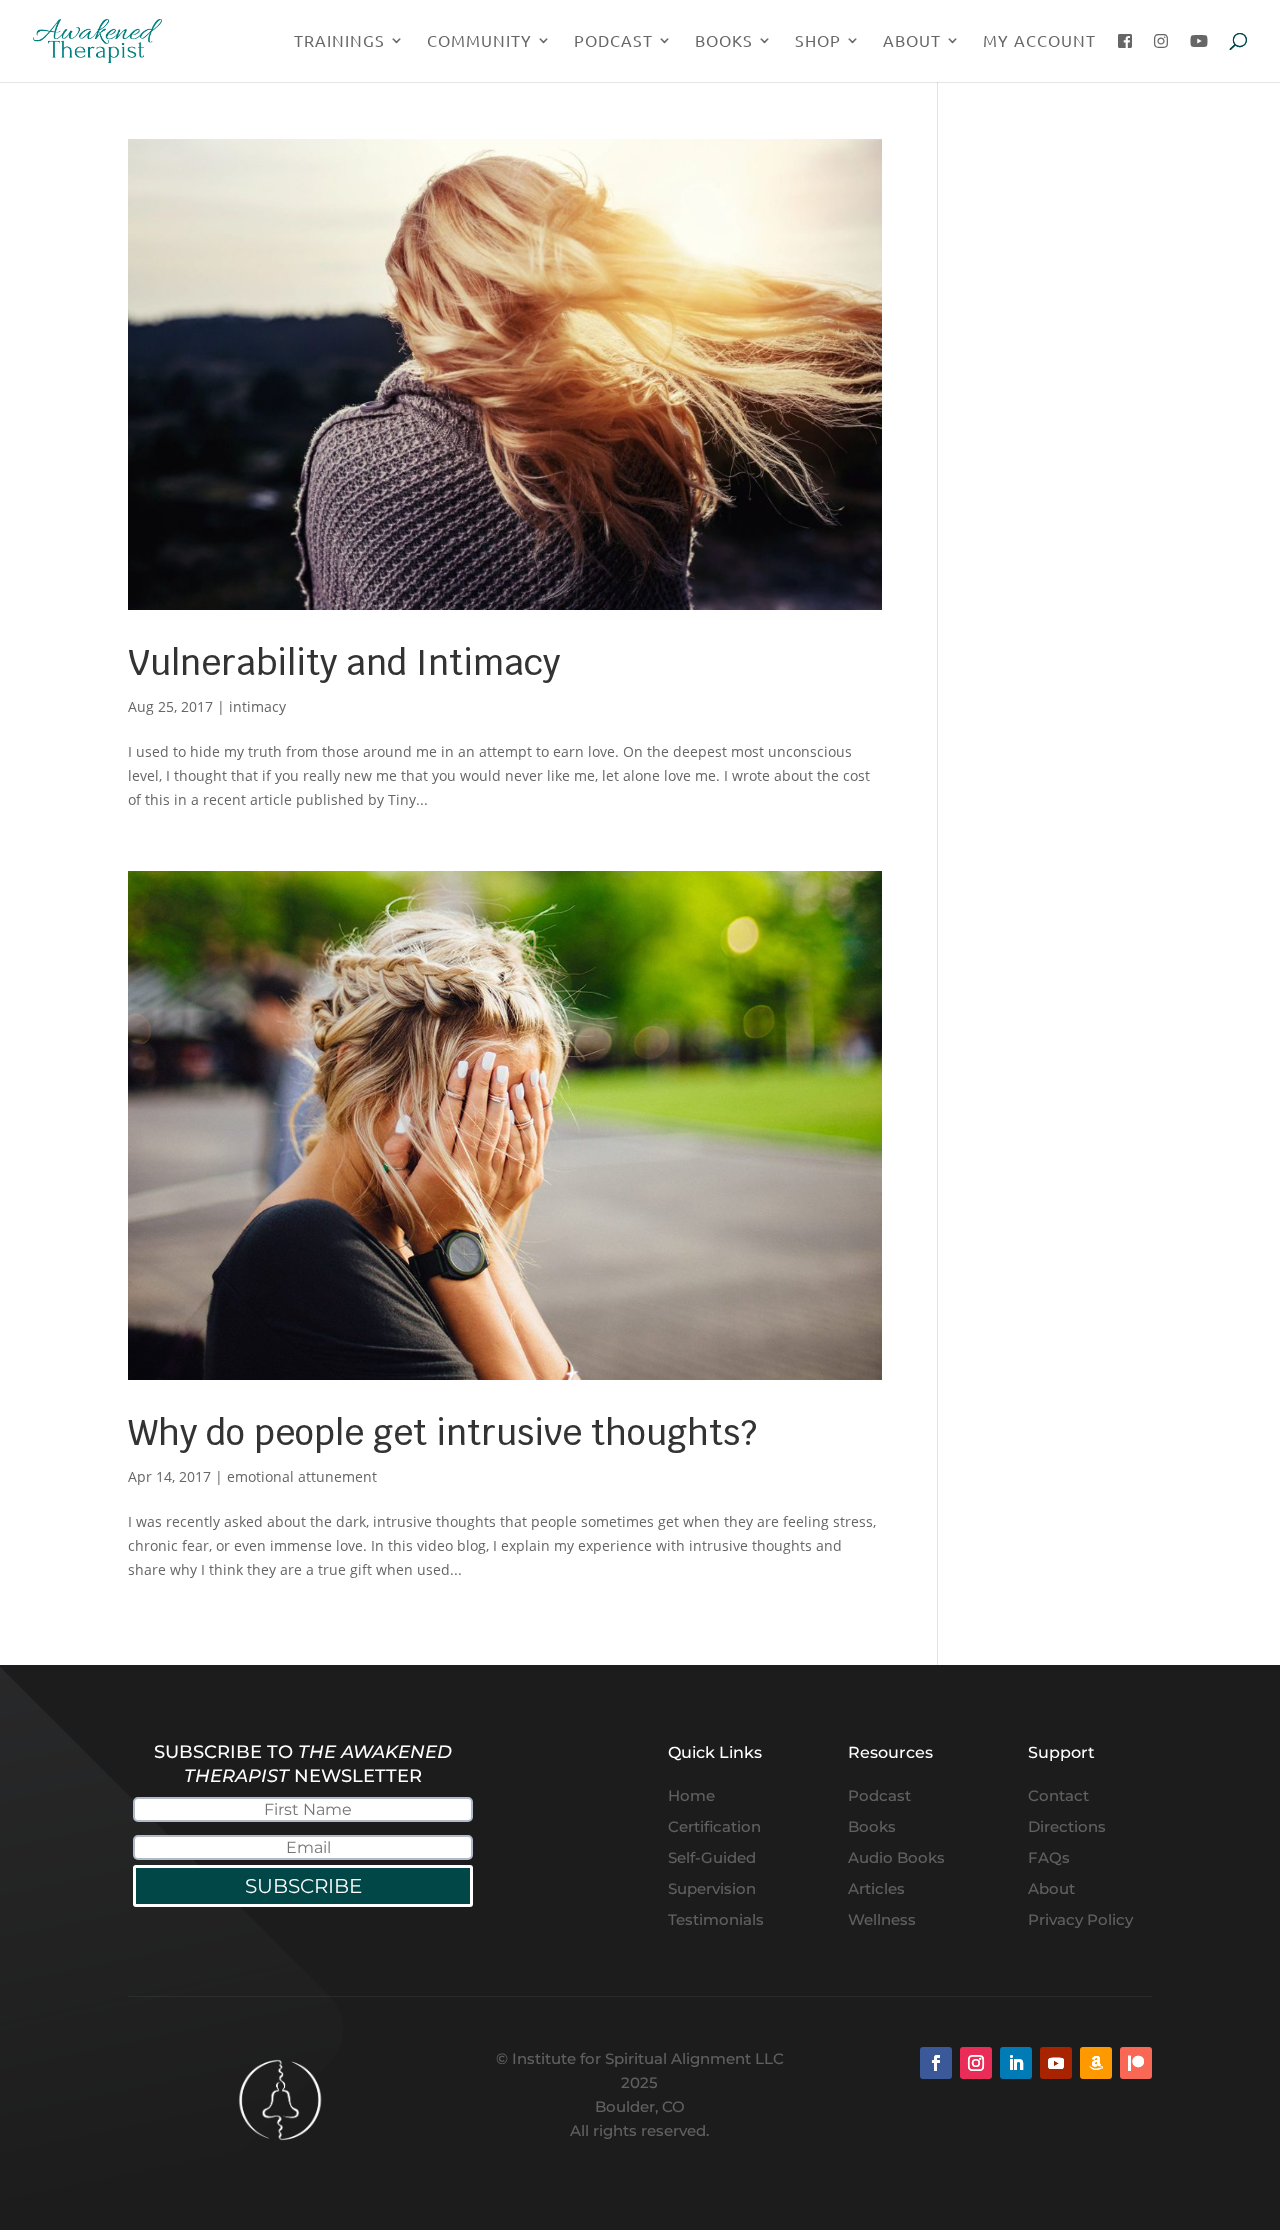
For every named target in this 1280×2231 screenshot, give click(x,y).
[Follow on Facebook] (936, 2063)
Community (479, 41)
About (912, 41)
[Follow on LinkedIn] (1016, 2063)
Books (724, 41)
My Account (1039, 41)
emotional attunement (302, 1476)
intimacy (257, 706)
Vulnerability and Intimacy (344, 662)
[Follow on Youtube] (1056, 2063)
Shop (818, 41)
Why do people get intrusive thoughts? (442, 1432)
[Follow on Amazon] (1096, 2063)
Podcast (613, 41)
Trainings (339, 41)
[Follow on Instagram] (976, 2063)
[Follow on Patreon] (1136, 2063)
